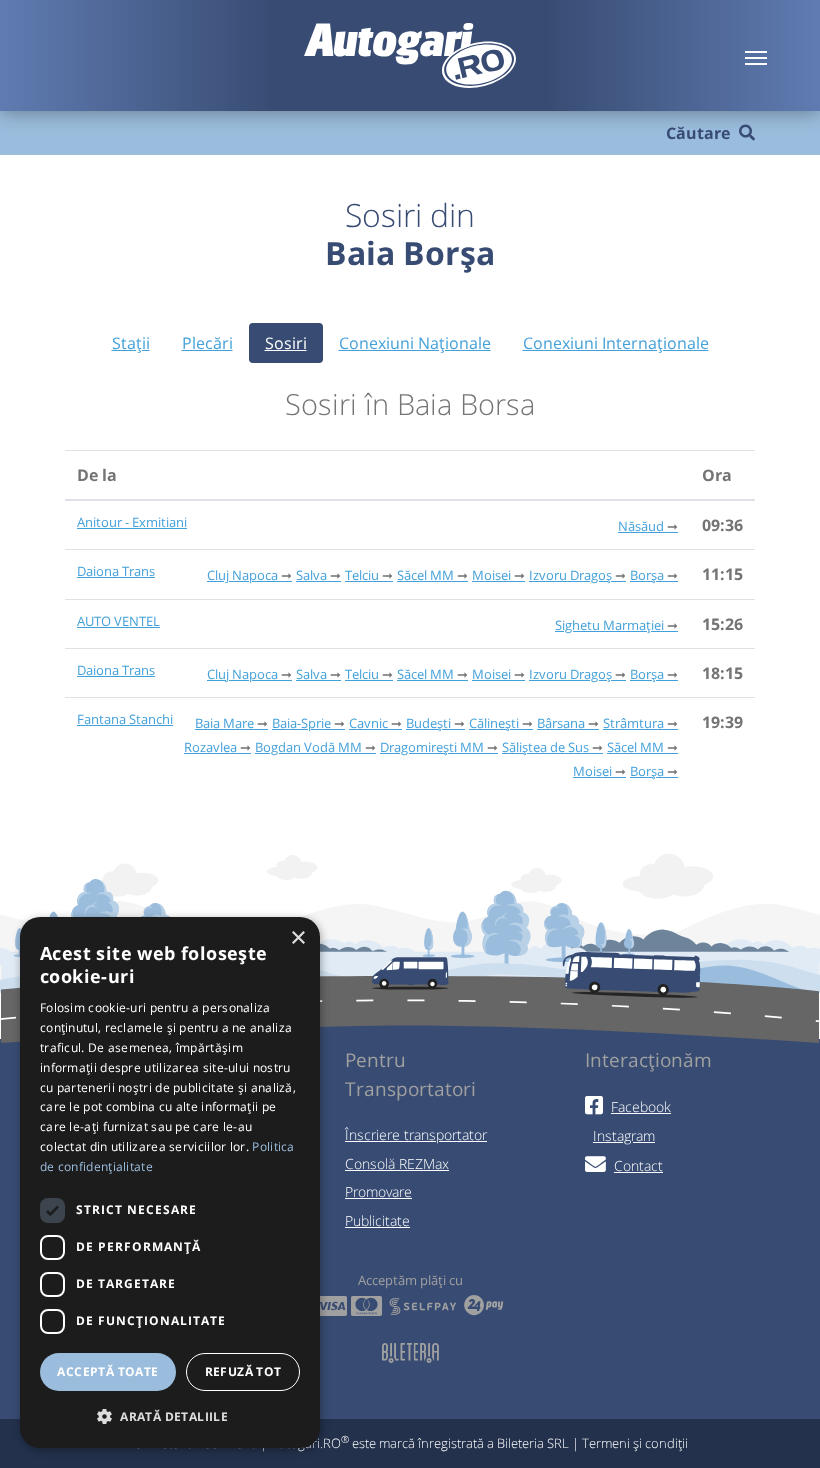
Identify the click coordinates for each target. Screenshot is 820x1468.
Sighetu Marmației (609, 625)
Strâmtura (633, 723)
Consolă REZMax (397, 1163)
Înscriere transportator (416, 1134)
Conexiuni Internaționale (616, 343)
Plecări (207, 343)
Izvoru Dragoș (570, 575)
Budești (428, 723)
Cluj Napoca (242, 575)
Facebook (641, 1106)
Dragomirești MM (432, 747)
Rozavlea (210, 747)
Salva (311, 575)
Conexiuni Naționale (415, 343)
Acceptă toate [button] (107, 1371)
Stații (131, 343)
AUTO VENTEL (118, 621)
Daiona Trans (116, 571)
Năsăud (641, 526)
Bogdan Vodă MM (308, 747)
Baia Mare (224, 723)
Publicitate (377, 1220)
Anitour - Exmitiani (132, 522)
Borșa (647, 575)
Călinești (494, 723)
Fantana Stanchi (125, 719)
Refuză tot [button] (243, 1371)
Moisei (491, 575)
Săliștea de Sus (545, 747)
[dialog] (170, 1182)
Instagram (624, 1135)
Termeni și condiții (635, 1443)
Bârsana (561, 723)
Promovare (378, 1191)
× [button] (297, 938)
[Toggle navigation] (756, 56)
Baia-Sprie (301, 723)
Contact (638, 1165)
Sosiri (286, 343)
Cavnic (368, 723)
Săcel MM (425, 575)
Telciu (362, 575)
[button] (170, 1416)
